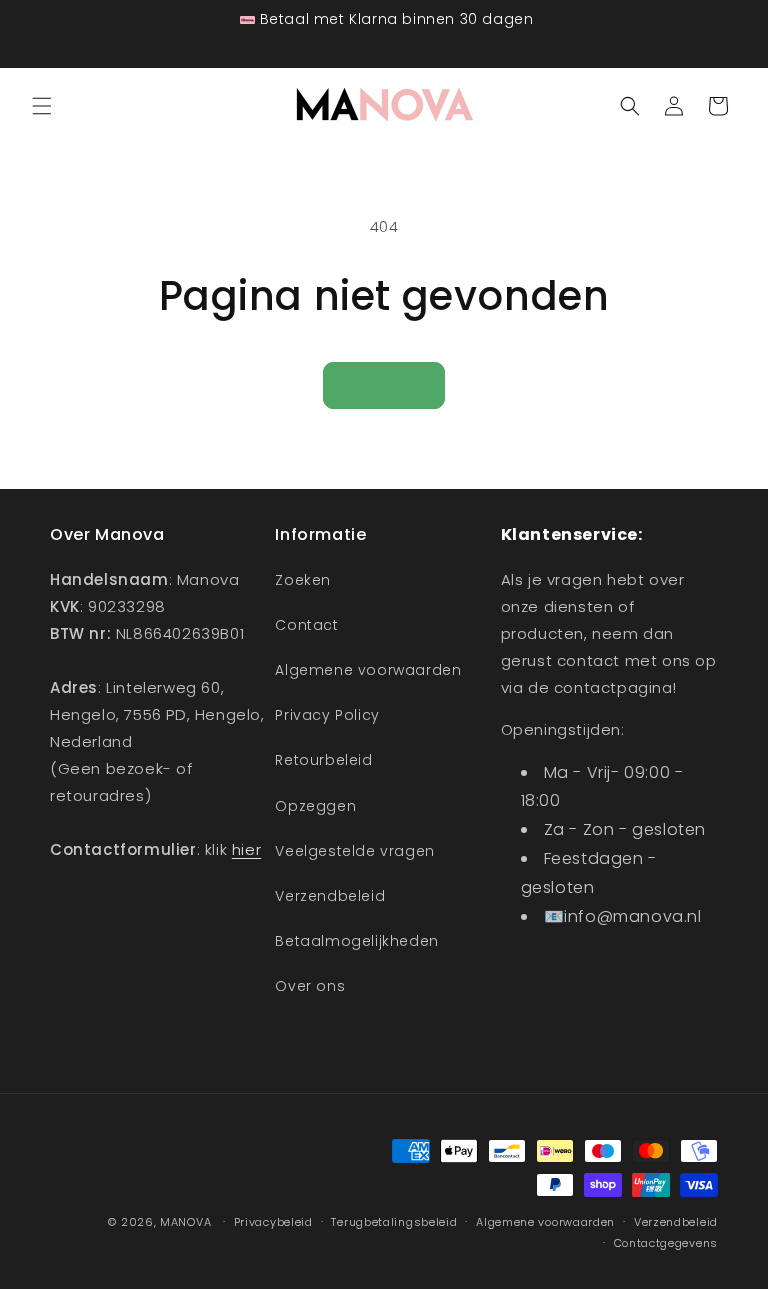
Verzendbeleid (330, 896)
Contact (306, 625)
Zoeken (303, 580)
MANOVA (185, 1222)
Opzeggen (315, 806)
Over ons (310, 986)
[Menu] (42, 106)
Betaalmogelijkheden (356, 941)
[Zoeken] (630, 106)
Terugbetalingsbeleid (394, 1222)
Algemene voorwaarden (368, 670)
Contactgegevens (666, 1243)
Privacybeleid (273, 1222)
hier (246, 849)
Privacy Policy (327, 715)
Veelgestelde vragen (354, 851)
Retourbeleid (323, 760)
